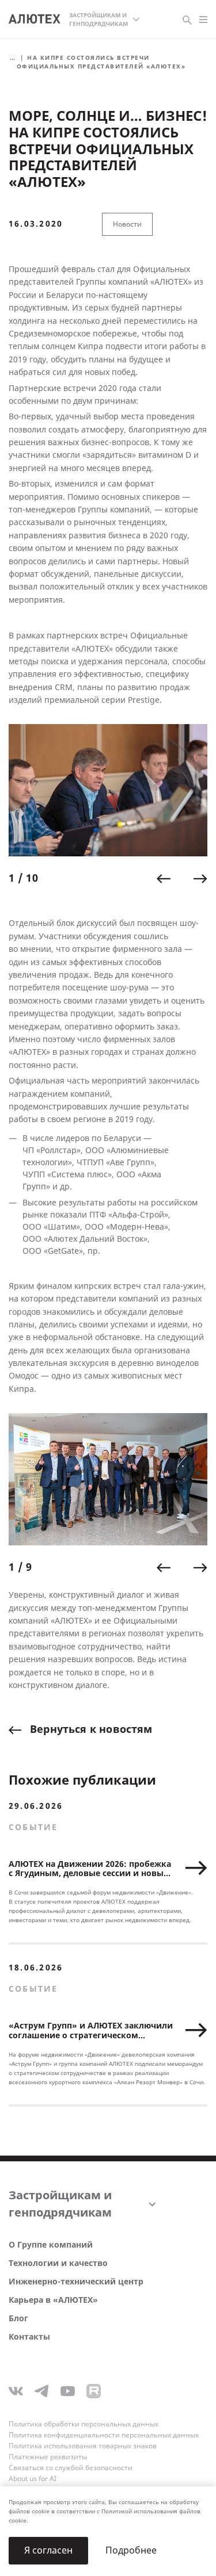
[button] (164, 879)
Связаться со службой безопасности (71, 2468)
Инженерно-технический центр (76, 2282)
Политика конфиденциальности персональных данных (104, 2435)
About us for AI (33, 2479)
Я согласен (48, 2550)
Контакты (29, 2337)
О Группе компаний (51, 2245)
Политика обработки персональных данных (84, 2424)
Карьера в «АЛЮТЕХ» (53, 2300)
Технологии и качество (58, 2263)
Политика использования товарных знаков (83, 2446)
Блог (18, 2319)
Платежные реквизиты (48, 2457)
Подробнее (131, 2550)
